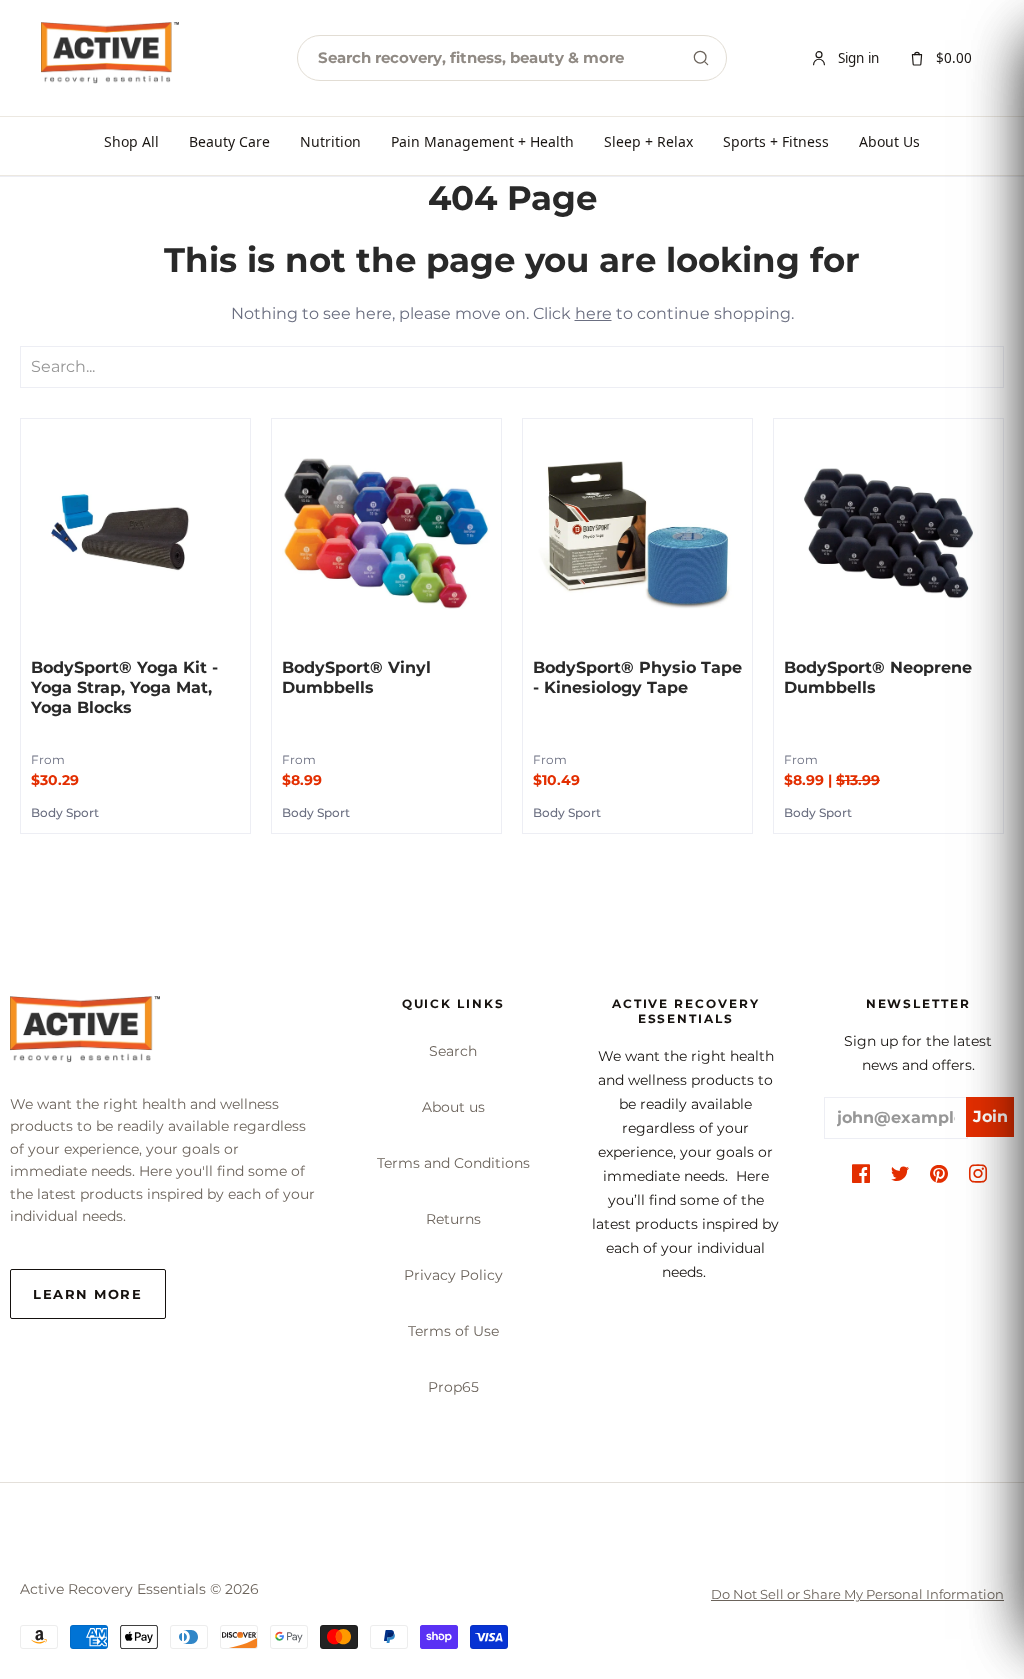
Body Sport (65, 812)
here (593, 313)
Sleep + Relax (648, 141)
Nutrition (330, 141)
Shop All (131, 141)
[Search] (701, 58)
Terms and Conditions (453, 1163)
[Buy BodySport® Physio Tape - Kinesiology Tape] (637, 533)
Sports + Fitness (776, 141)
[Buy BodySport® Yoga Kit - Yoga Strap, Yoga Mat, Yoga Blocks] (135, 533)
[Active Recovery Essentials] (85, 1034)
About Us (889, 141)
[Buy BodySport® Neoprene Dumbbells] (888, 533)
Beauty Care (229, 141)
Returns (453, 1219)
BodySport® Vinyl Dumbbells (356, 677)
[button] (861, 1175)
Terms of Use (453, 1331)
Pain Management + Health (482, 141)
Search (453, 1051)
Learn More (88, 1294)
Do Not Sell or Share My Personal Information (857, 1594)
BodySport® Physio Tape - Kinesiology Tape (637, 677)
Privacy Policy (453, 1275)
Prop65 (453, 1387)
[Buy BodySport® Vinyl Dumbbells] (386, 533)
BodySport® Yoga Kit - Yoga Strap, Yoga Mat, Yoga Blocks (124, 687)
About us (453, 1107)
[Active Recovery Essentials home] (110, 58)
